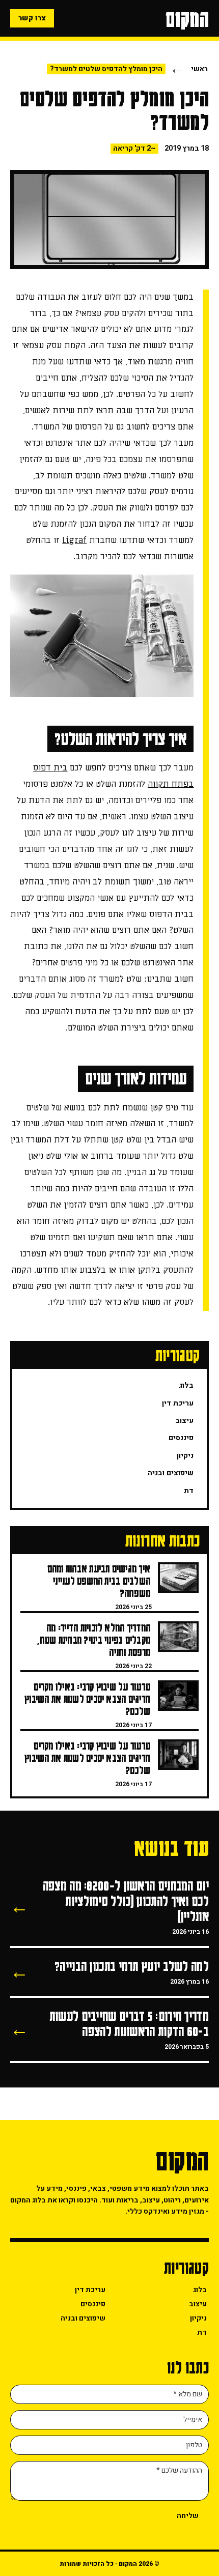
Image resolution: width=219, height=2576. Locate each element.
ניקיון (185, 1456)
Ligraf (74, 540)
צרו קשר (32, 18)
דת (189, 1491)
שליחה (188, 2516)
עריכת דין (178, 1403)
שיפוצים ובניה (171, 1473)
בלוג (186, 1385)
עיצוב (184, 1421)
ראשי (199, 69)
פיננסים (181, 1438)
